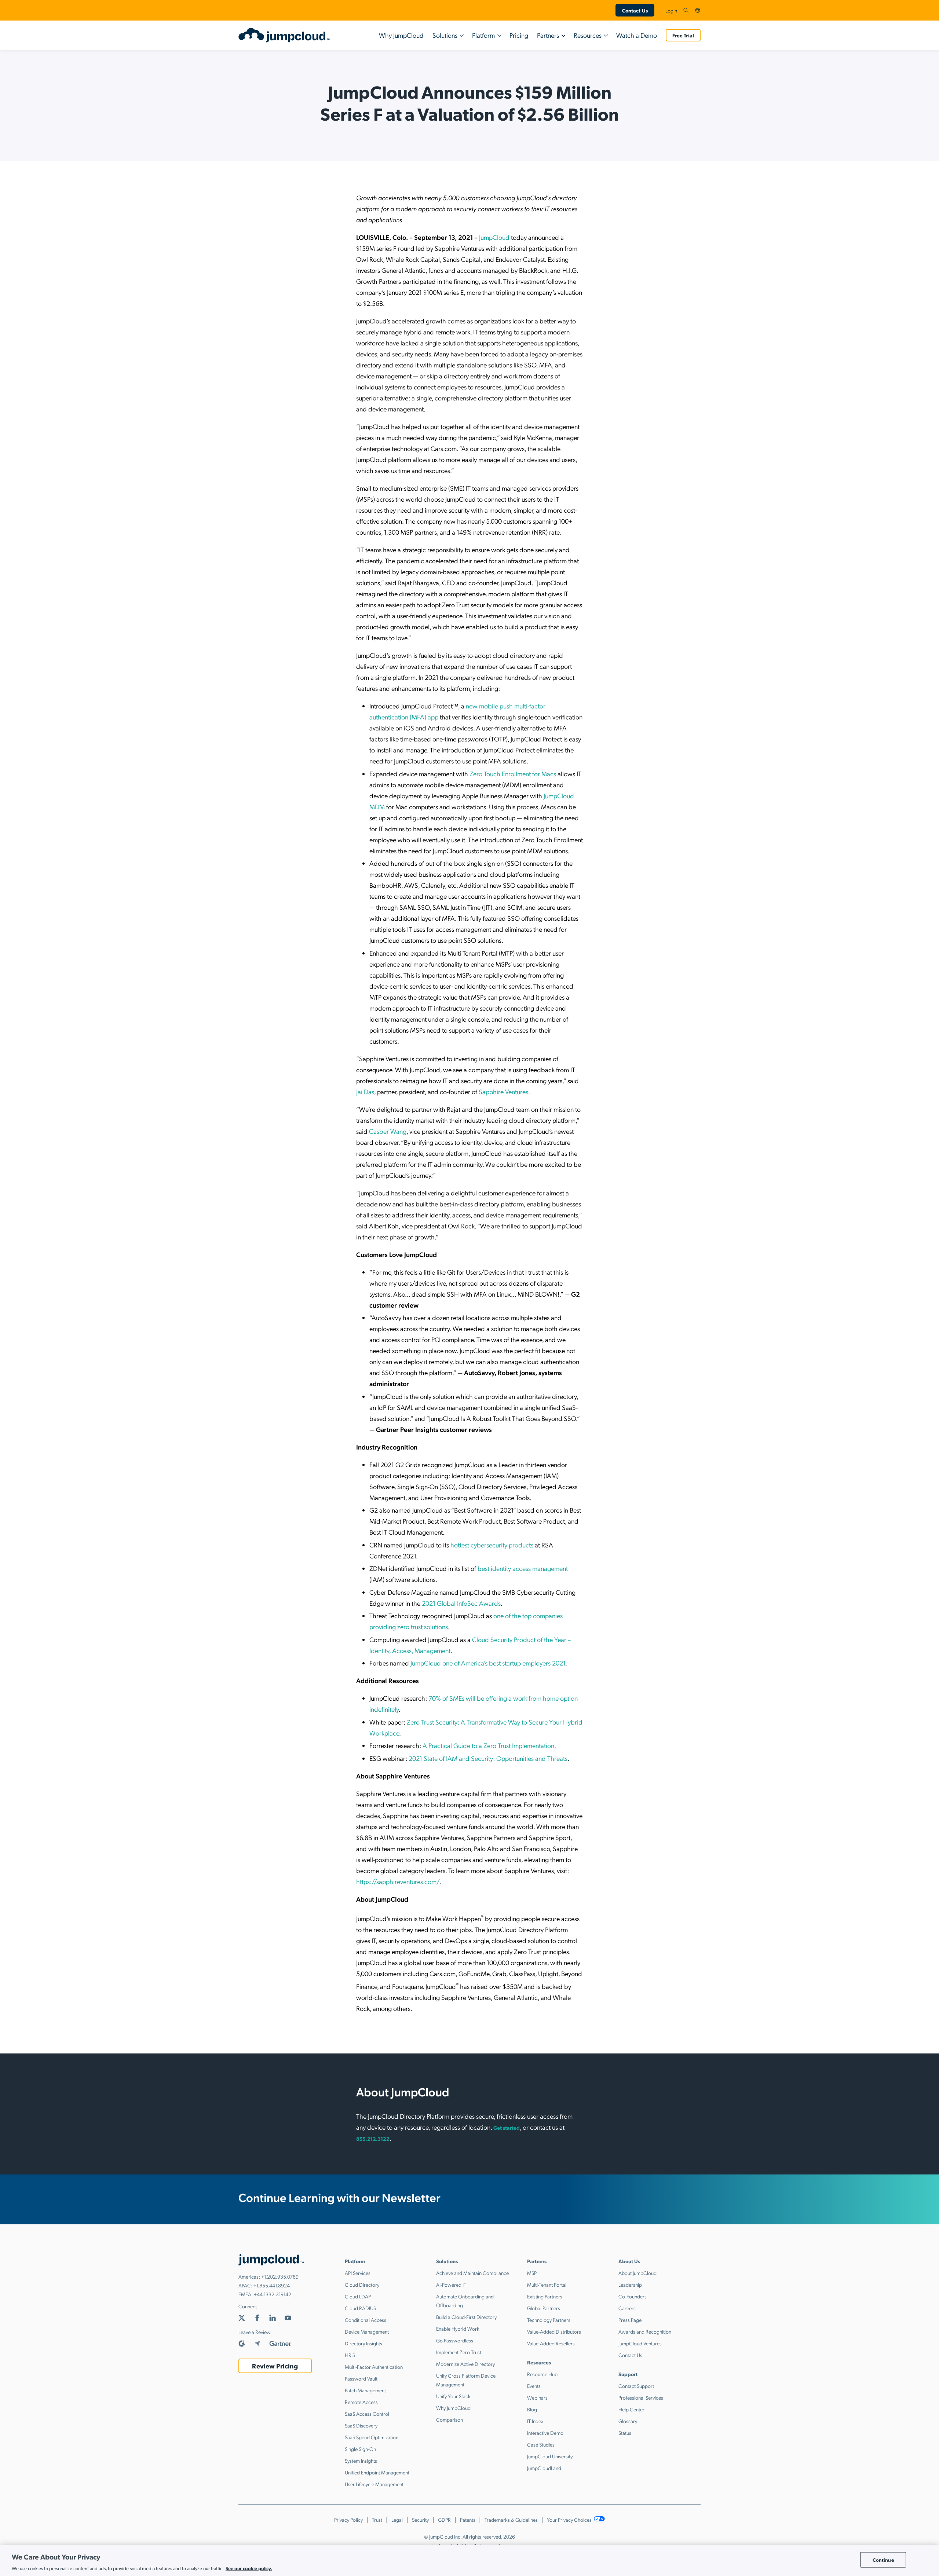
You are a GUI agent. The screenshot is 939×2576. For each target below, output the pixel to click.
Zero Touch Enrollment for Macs (513, 774)
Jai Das (365, 1091)
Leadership (630, 2284)
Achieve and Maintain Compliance (472, 2273)
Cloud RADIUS (360, 2308)
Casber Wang (388, 1131)
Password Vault (361, 2378)
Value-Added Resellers (551, 2343)
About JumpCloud (637, 2273)
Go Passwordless (455, 2340)
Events (534, 2386)
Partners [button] (548, 35)
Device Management (367, 2331)
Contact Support (636, 2386)
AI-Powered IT (451, 2284)
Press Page (630, 2320)
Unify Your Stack (453, 2396)
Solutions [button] (445, 35)
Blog (532, 2409)
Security (420, 2520)
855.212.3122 (373, 2139)
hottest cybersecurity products (492, 1545)
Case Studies (541, 2444)
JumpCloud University (550, 2456)
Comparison (450, 2419)
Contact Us (635, 10)
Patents (468, 2520)
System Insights (361, 2460)
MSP (532, 2273)
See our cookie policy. (249, 2568)
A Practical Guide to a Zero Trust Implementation (488, 1745)
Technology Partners (549, 2320)
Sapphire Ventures (503, 1091)
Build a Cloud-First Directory (466, 2317)
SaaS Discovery (361, 2425)
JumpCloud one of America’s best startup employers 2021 (488, 1663)
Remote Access (361, 2402)
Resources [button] (588, 35)
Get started (507, 2128)
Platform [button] (483, 35)
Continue (883, 2560)
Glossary (628, 2421)
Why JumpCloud (401, 35)
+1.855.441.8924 (272, 2285)
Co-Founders (633, 2296)
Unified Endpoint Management (377, 2472)
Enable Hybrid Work (458, 2328)
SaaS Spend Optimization (372, 2437)
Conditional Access (366, 2320)
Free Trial (683, 35)
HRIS (350, 2355)
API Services (358, 2273)
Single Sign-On (360, 2449)
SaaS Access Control (367, 2414)
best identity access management (523, 1568)
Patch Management (365, 2390)
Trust (377, 2520)
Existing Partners (545, 2296)
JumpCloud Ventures (640, 2343)
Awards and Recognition (645, 2331)
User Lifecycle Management (374, 2484)
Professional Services (641, 2397)
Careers (627, 2308)
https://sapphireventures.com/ (398, 1881)
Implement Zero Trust (459, 2352)
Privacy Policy (348, 2520)
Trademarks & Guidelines (511, 2520)
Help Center (631, 2409)
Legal (397, 2520)
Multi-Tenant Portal (547, 2284)
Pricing (519, 35)
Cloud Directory (362, 2284)
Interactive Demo (545, 2433)
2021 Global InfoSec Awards (461, 1603)
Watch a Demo (637, 35)
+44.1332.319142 (273, 2294)
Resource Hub (542, 2374)
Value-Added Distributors (554, 2331)
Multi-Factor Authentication (374, 2367)
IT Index (535, 2421)
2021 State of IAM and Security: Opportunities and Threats (488, 1758)
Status (625, 2433)
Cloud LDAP (358, 2296)
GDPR (444, 2520)
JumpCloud (494, 237)
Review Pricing (275, 2366)
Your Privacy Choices (570, 2520)
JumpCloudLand (544, 2468)
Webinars (537, 2397)
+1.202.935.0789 (280, 2276)
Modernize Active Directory (465, 2364)
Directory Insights (363, 2343)
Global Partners (544, 2308)
